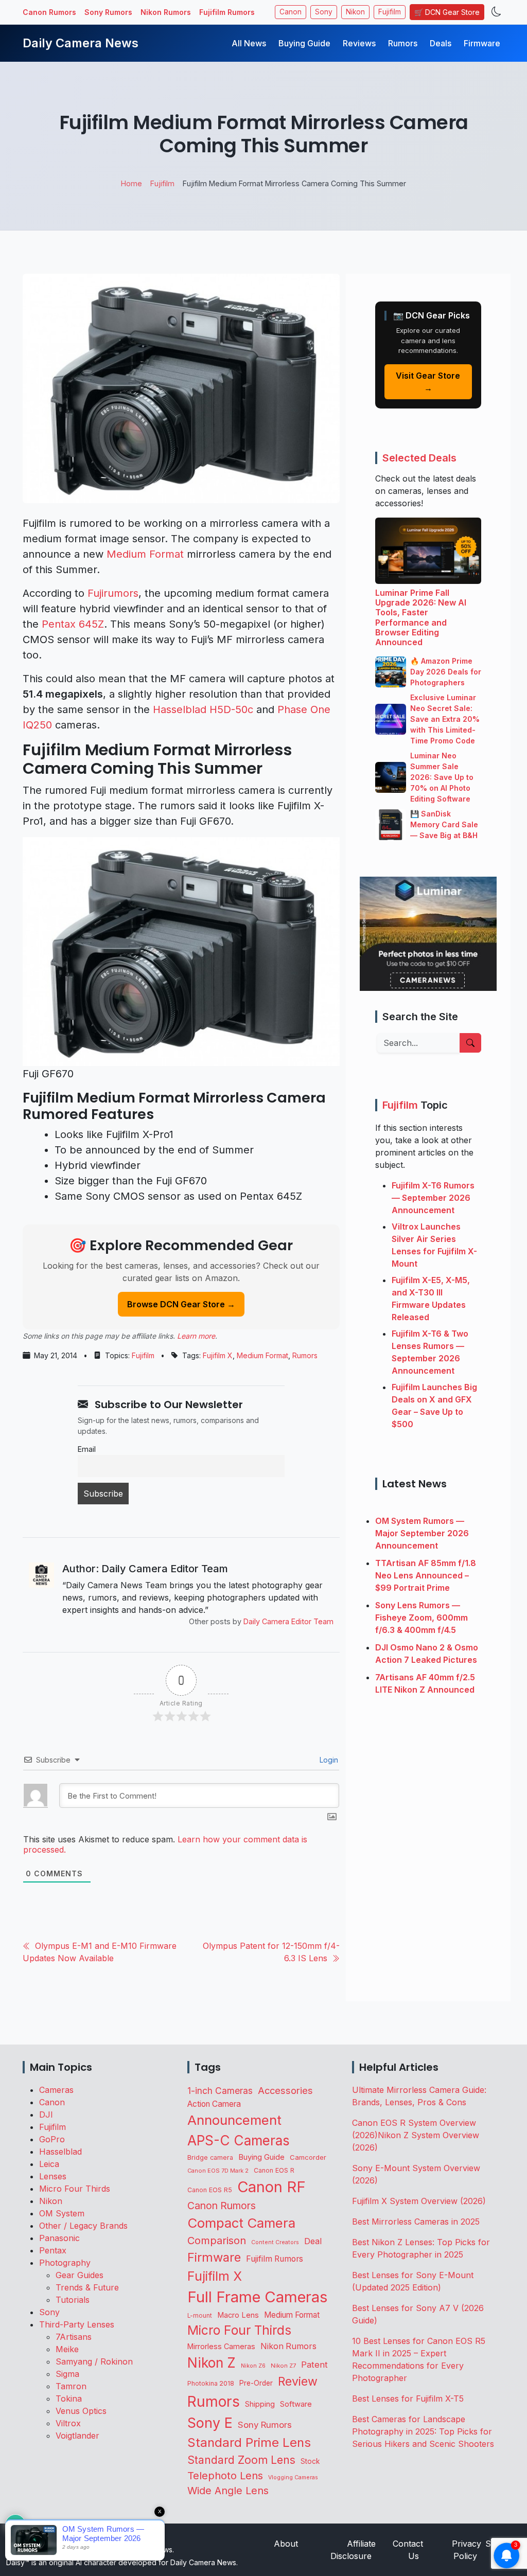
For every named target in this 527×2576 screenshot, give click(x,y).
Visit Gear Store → (428, 382)
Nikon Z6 (253, 2366)
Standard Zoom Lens (241, 2460)
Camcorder (308, 2157)
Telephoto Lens (225, 2475)
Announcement (234, 2120)
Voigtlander (77, 2436)
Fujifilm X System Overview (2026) (419, 2201)
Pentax (53, 2250)
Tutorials (73, 2300)
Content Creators (275, 2242)
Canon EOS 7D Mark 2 (218, 2171)
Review (298, 2382)
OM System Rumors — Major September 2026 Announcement (422, 1533)
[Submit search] (470, 1043)
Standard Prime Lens (249, 2442)
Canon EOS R (274, 2170)
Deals (441, 43)
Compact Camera (241, 2223)
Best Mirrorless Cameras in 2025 (417, 2222)
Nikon (355, 12)
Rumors (403, 43)
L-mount (200, 2316)
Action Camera (214, 2104)
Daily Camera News (81, 43)
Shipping (260, 2404)
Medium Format (145, 554)
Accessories (285, 2090)
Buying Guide (304, 43)
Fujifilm (390, 12)
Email (87, 1449)
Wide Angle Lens (228, 2491)
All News (249, 43)
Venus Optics (81, 2411)
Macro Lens (238, 2315)
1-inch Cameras (220, 2091)
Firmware (482, 43)
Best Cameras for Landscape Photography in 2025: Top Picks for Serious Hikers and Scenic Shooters (423, 2431)
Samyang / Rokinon (94, 2361)
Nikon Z (212, 2362)
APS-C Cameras (239, 2140)
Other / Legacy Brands (83, 2226)
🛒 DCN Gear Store (447, 12)
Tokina (69, 2399)
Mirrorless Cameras (221, 2346)
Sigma (67, 2374)
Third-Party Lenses (77, 2324)
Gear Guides (80, 2275)
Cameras (56, 2090)
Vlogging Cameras (293, 2477)
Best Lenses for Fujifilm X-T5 (408, 2399)
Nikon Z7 (283, 2366)
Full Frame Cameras (257, 2297)
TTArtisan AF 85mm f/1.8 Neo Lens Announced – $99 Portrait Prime (426, 1575)
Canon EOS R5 (210, 2190)
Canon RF (271, 2187)
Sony (324, 12)
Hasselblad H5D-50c (203, 709)
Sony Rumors (108, 12)
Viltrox (68, 2423)
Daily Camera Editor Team (288, 1621)
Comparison (217, 2241)
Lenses (53, 2176)
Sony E (210, 2423)
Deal (313, 2241)
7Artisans (74, 2337)
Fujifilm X (218, 1355)
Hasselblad (60, 2152)
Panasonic (59, 2238)
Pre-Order (256, 2383)
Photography (65, 2263)
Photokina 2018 (211, 2383)
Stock (310, 2461)
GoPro (52, 2139)
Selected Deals (419, 458)
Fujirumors (113, 593)
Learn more (196, 1336)
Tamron (71, 2386)
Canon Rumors (49, 12)
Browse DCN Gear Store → (181, 1304)
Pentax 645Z (73, 624)
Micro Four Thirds (75, 2189)
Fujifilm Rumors (227, 12)
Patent (314, 2365)
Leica (49, 2164)
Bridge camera (210, 2157)
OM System (62, 2213)
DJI (46, 2115)
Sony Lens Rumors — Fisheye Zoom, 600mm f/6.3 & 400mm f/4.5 (421, 1618)
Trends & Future (87, 2287)
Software (296, 2404)
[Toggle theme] (496, 12)
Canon (291, 12)
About (286, 2544)
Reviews (359, 43)
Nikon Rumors (166, 12)
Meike (67, 2349)
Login (328, 1760)
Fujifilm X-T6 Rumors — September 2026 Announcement (433, 1198)
